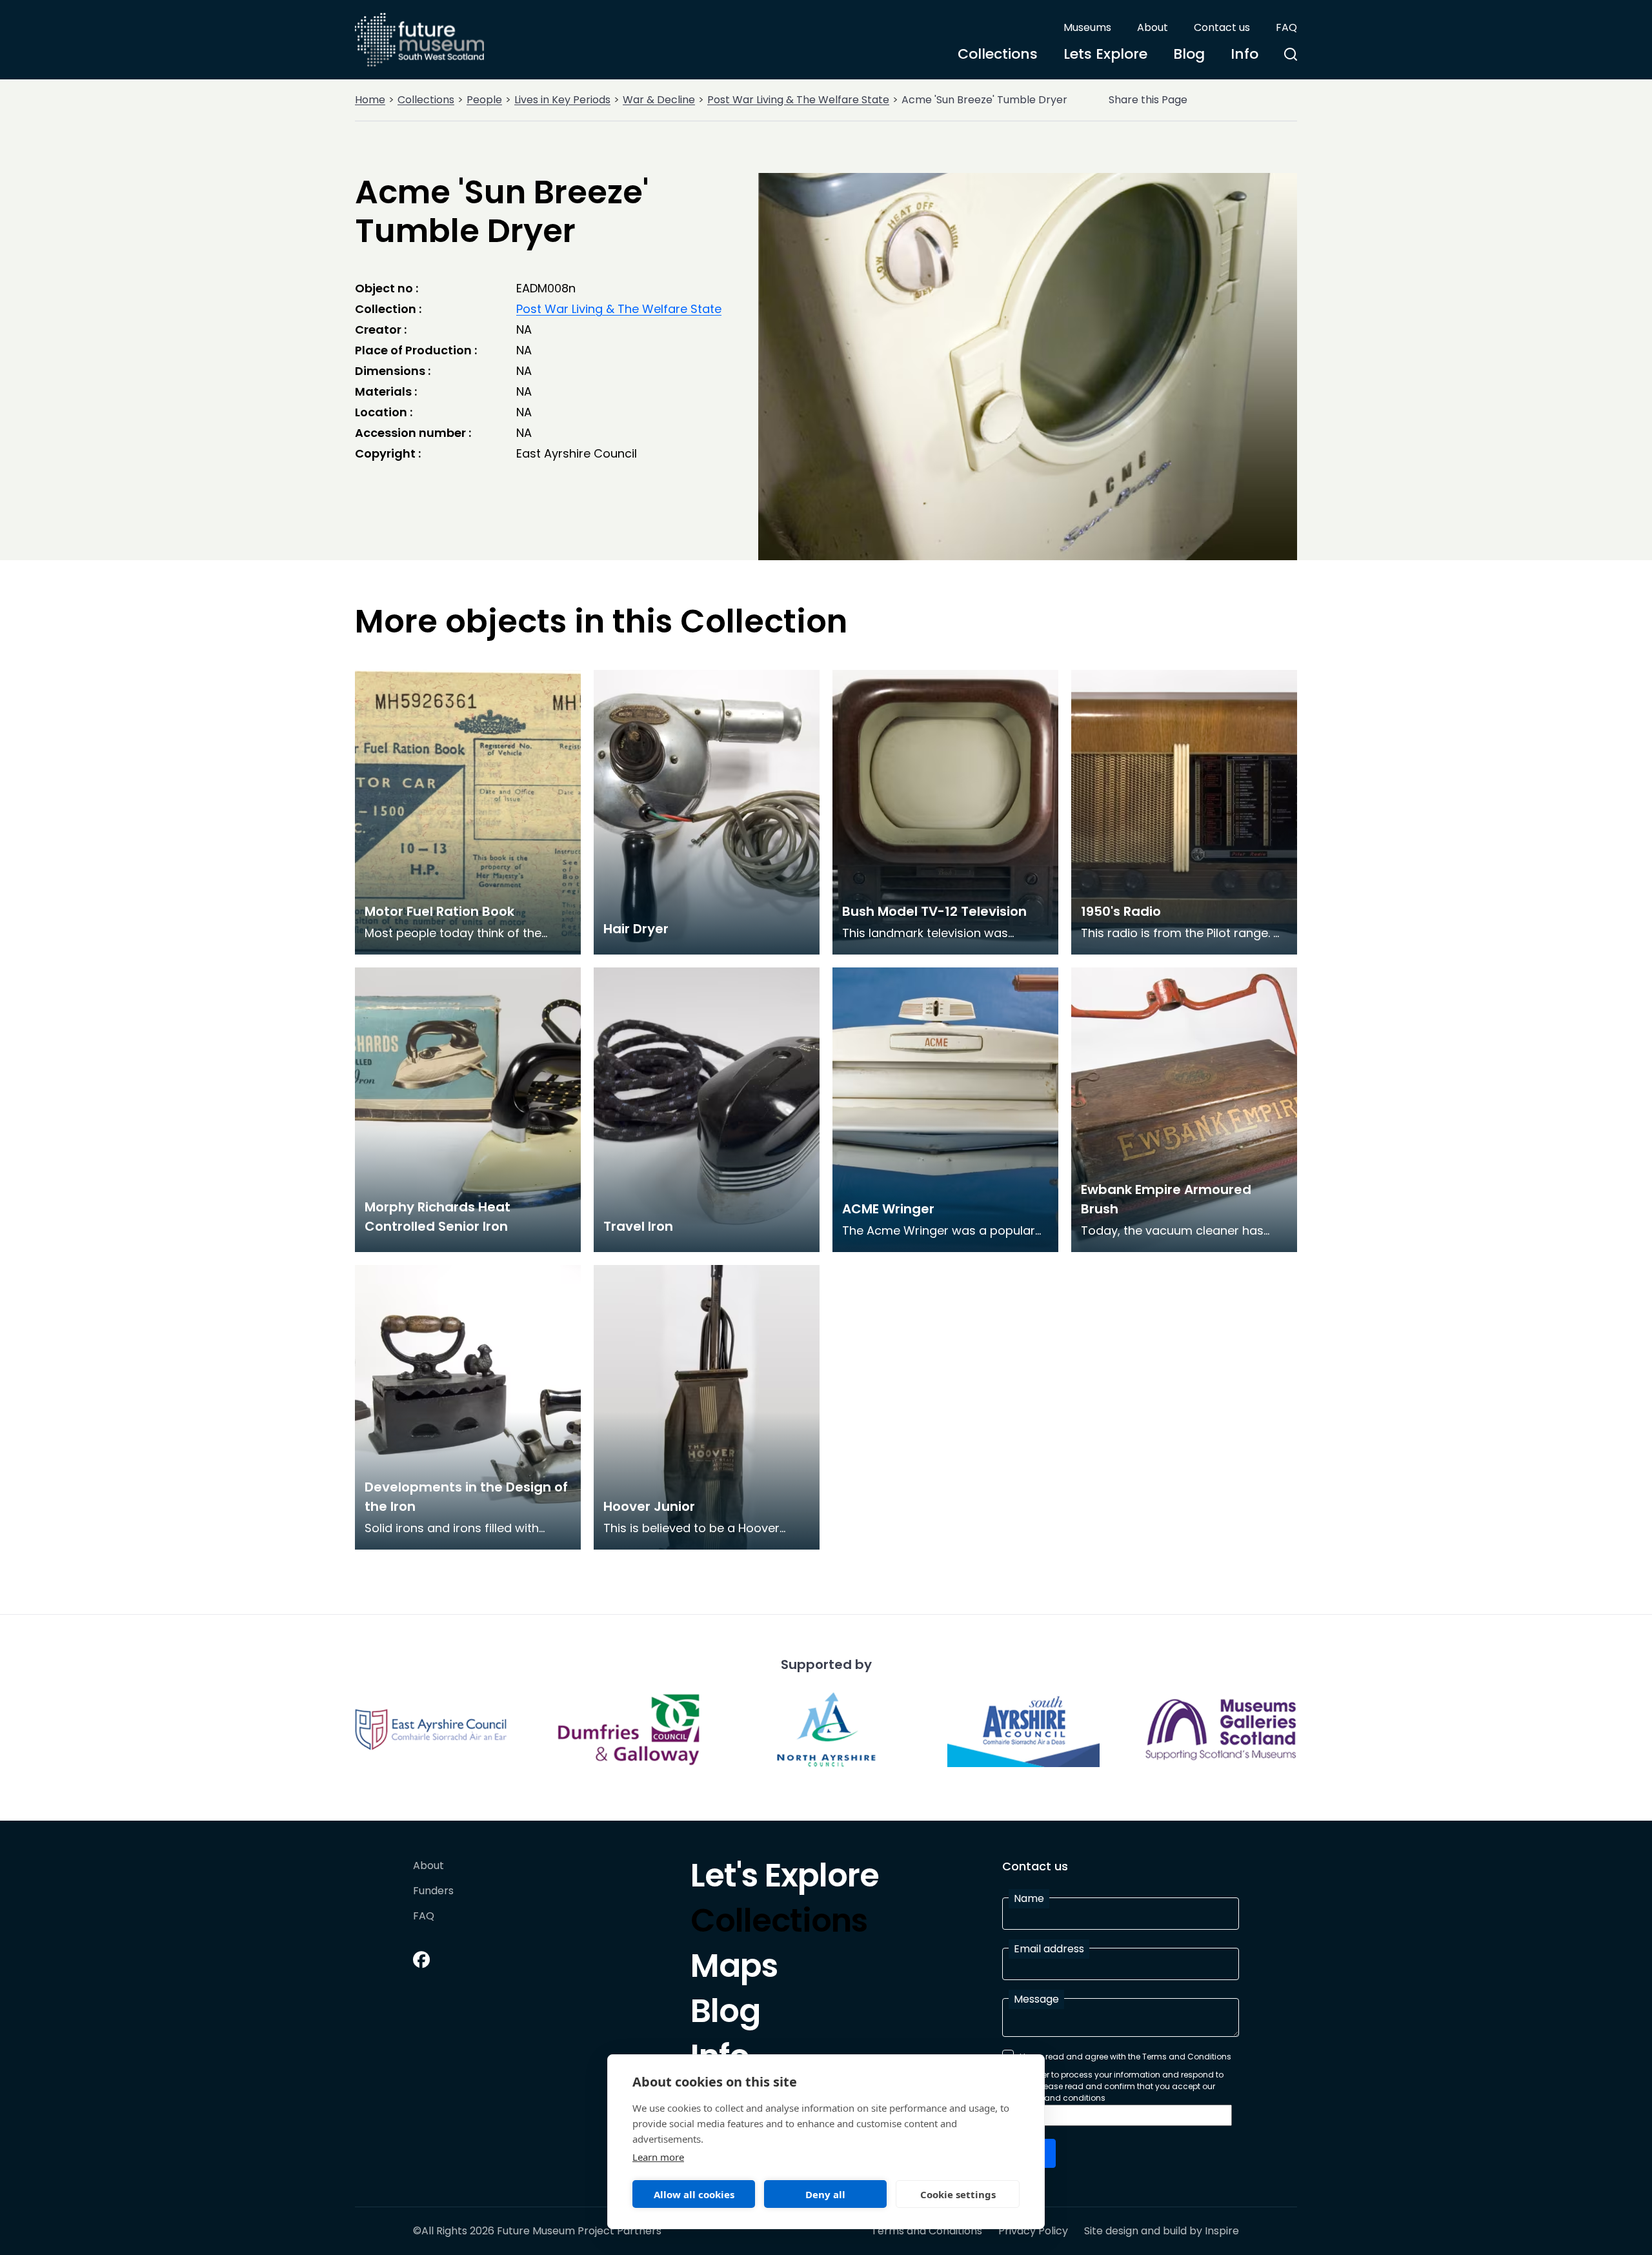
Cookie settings (958, 2194)
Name (1029, 1898)
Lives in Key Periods (562, 100)
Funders (433, 1891)
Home (370, 100)
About (1153, 27)
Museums (1087, 27)
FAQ (1286, 27)
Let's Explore (785, 1879)
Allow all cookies (694, 2194)
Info (1244, 54)
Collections (998, 54)
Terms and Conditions (927, 2231)
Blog (1189, 54)
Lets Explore (1105, 54)
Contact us (1222, 27)
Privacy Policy (1033, 2231)
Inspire (1222, 2231)
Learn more (658, 2157)
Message (1036, 1999)
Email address (1049, 1949)
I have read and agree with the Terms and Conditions (1125, 2057)
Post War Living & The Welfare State (798, 100)
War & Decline (659, 100)
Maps (734, 1969)
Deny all (825, 2194)
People (484, 100)
